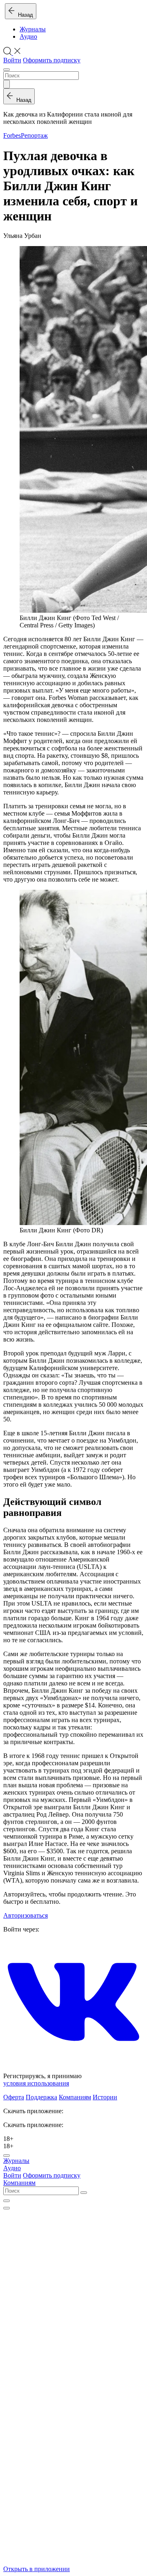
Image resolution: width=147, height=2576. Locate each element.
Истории (105, 2097)
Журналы (33, 29)
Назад (24, 15)
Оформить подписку (52, 60)
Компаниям (75, 2097)
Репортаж (34, 135)
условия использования (36, 2083)
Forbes (12, 135)
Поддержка (41, 2097)
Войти (12, 60)
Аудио (28, 36)
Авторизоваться (26, 1915)
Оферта (14, 2097)
